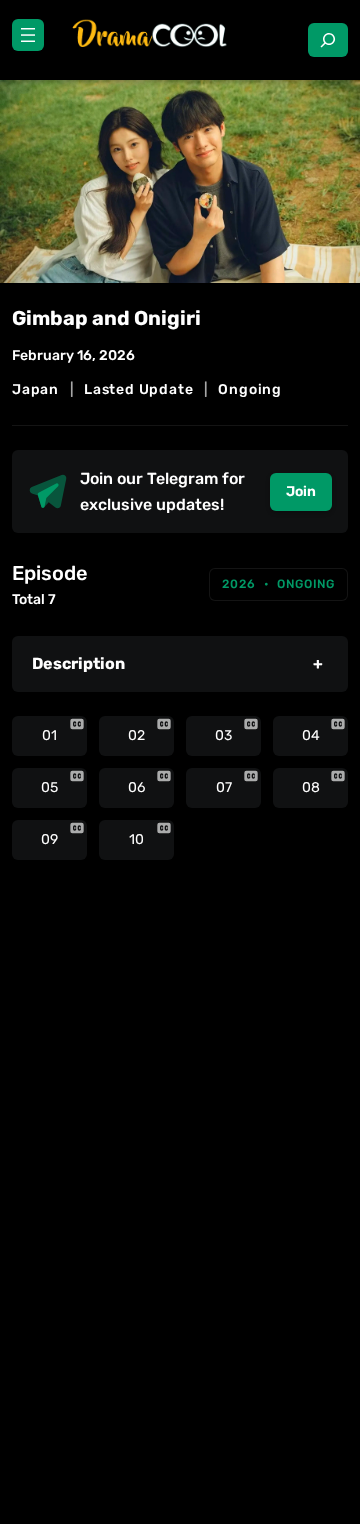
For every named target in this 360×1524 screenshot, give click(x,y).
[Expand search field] (328, 40)
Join (301, 491)
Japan (35, 389)
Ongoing (250, 389)
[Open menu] (28, 35)
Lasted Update (138, 389)
